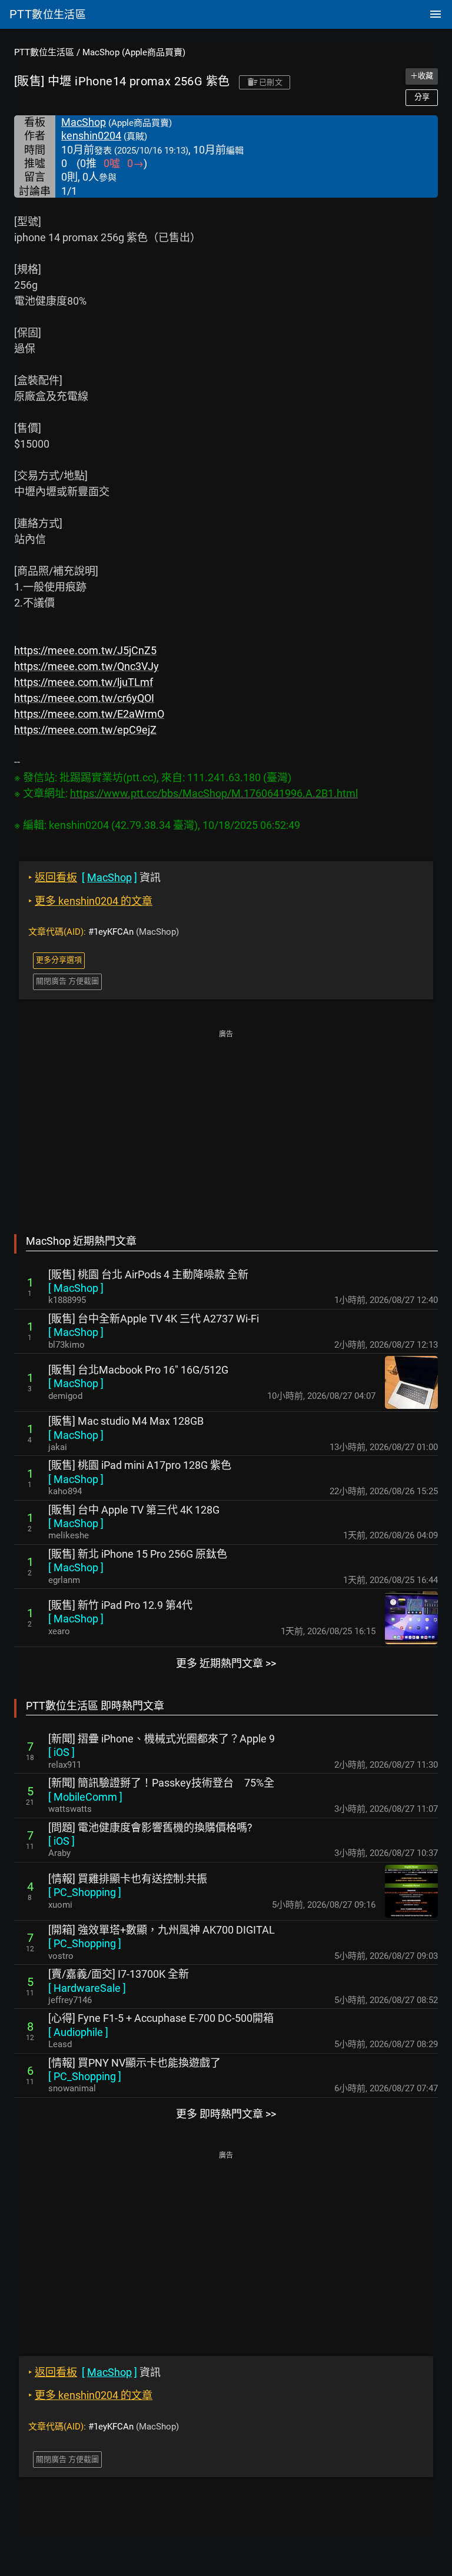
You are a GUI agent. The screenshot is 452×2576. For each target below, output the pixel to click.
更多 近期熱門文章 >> (226, 1663)
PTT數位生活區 (44, 52)
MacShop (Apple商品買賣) (134, 52)
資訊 (94, 877)
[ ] (76, 1288)
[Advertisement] (226, 1124)
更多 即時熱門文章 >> (226, 2114)
